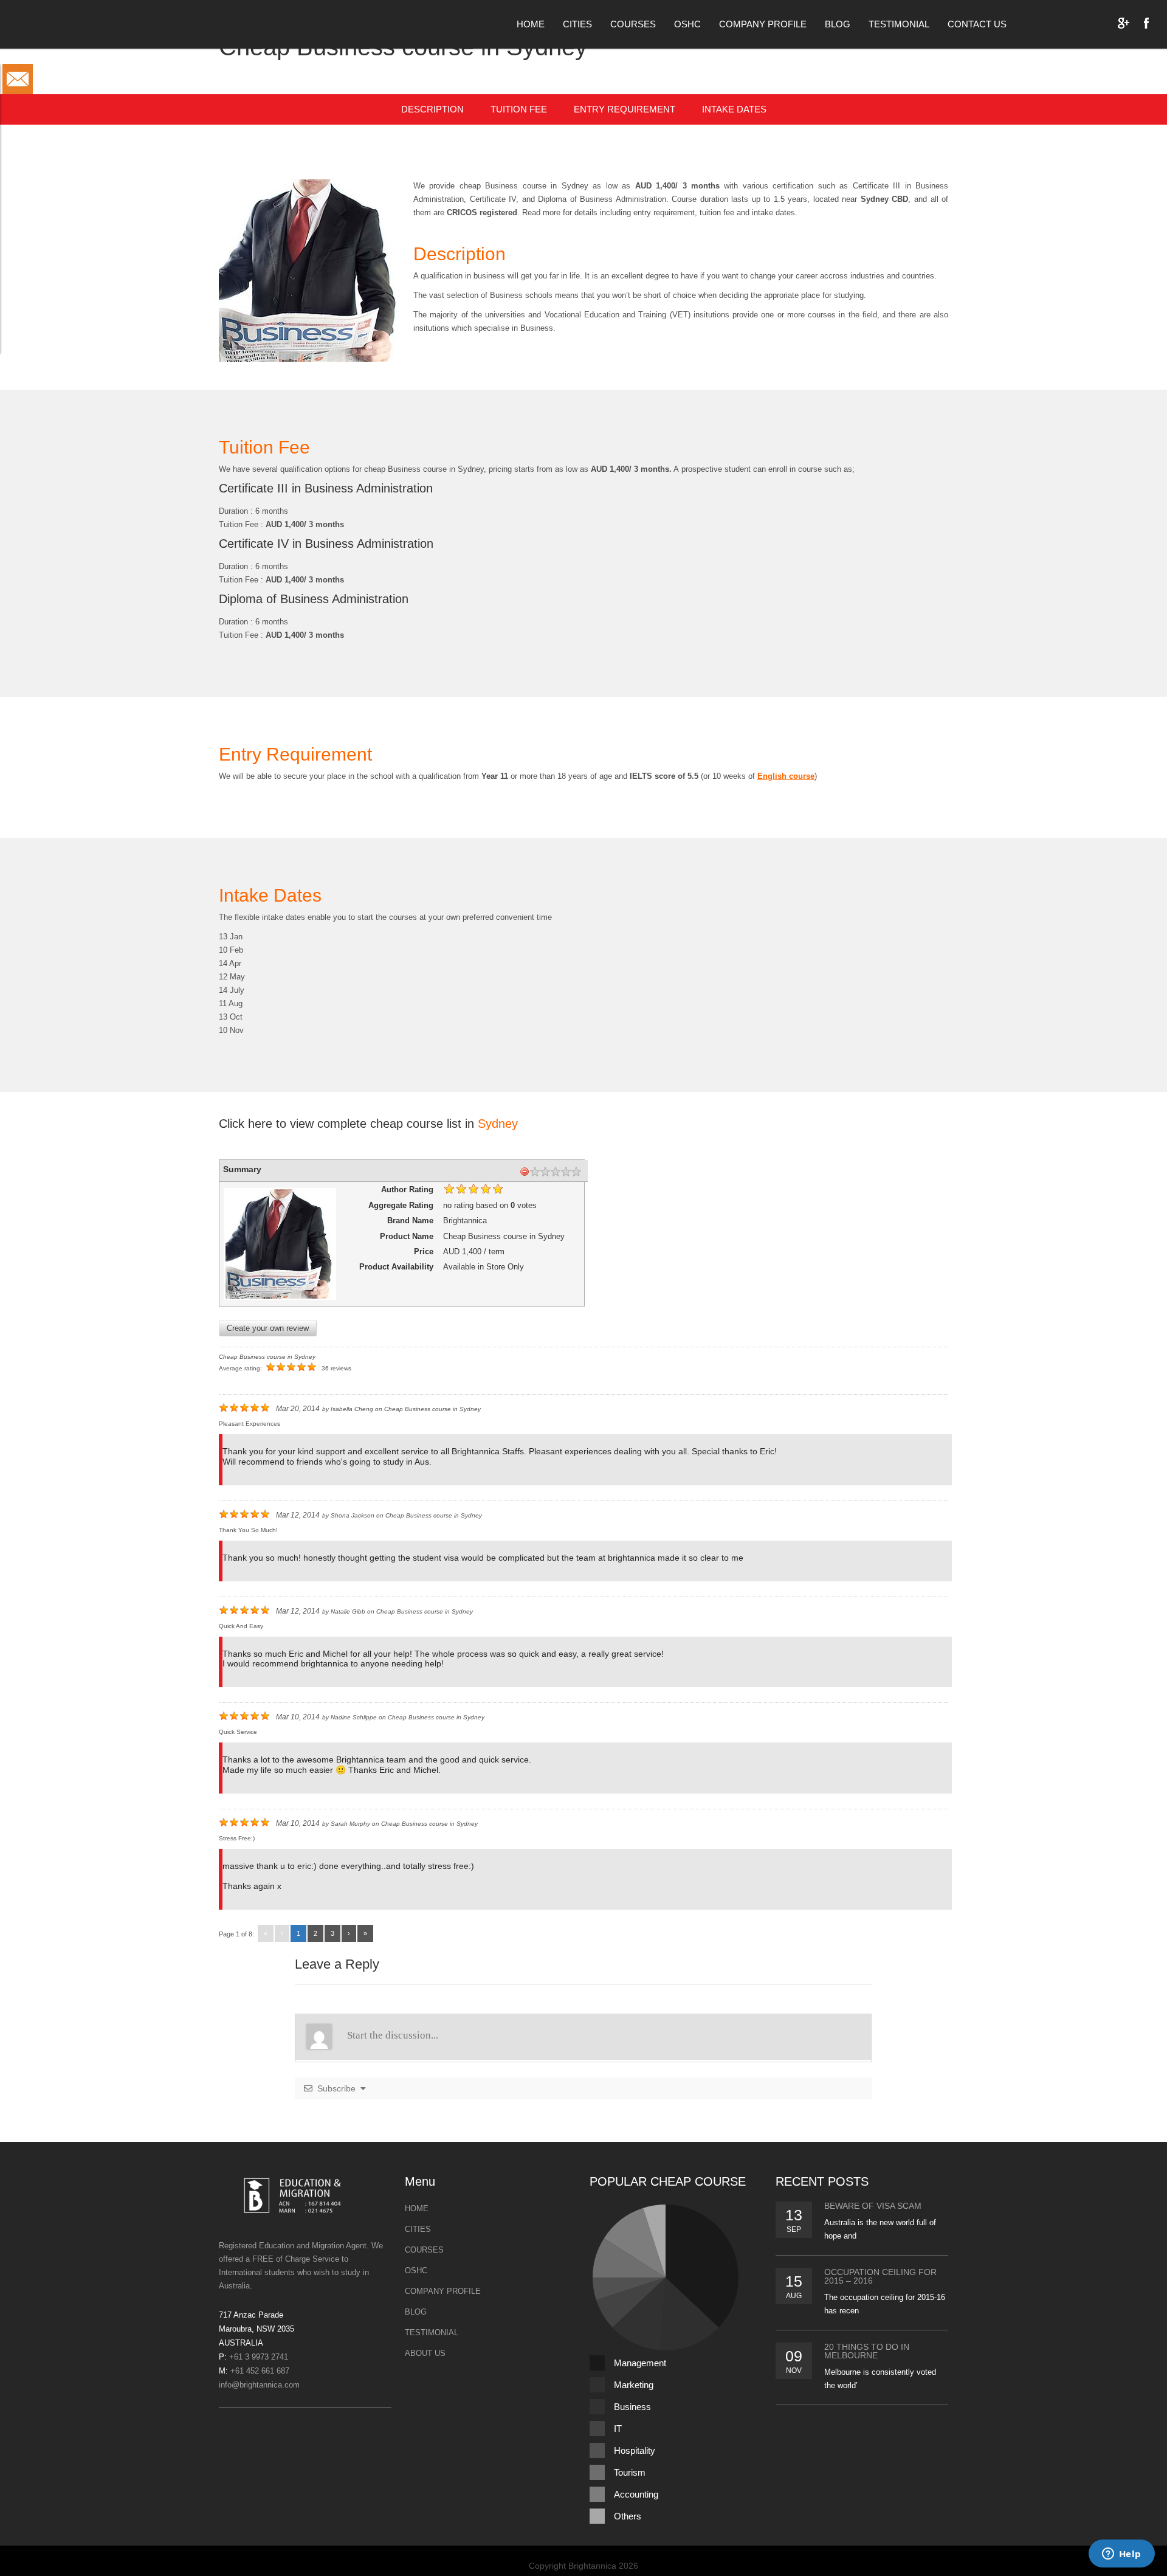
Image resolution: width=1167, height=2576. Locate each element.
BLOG (838, 24)
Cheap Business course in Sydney (267, 1357)
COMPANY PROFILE (763, 24)
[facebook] (1146, 23)
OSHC (687, 24)
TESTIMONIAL (899, 24)
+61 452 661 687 (260, 2371)
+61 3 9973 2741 (259, 2357)
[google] (1123, 23)
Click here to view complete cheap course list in (368, 1124)
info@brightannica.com (259, 2385)
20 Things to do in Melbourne (867, 2351)
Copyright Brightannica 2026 (583, 2566)
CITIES (577, 24)
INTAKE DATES (734, 109)
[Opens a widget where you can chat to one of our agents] (1121, 2555)
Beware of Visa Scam (873, 2206)
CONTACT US (977, 24)
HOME (531, 24)
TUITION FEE (519, 109)
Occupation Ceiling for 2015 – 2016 (880, 2276)
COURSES (633, 24)
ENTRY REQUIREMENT (625, 109)
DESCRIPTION (432, 109)
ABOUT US (425, 2353)
